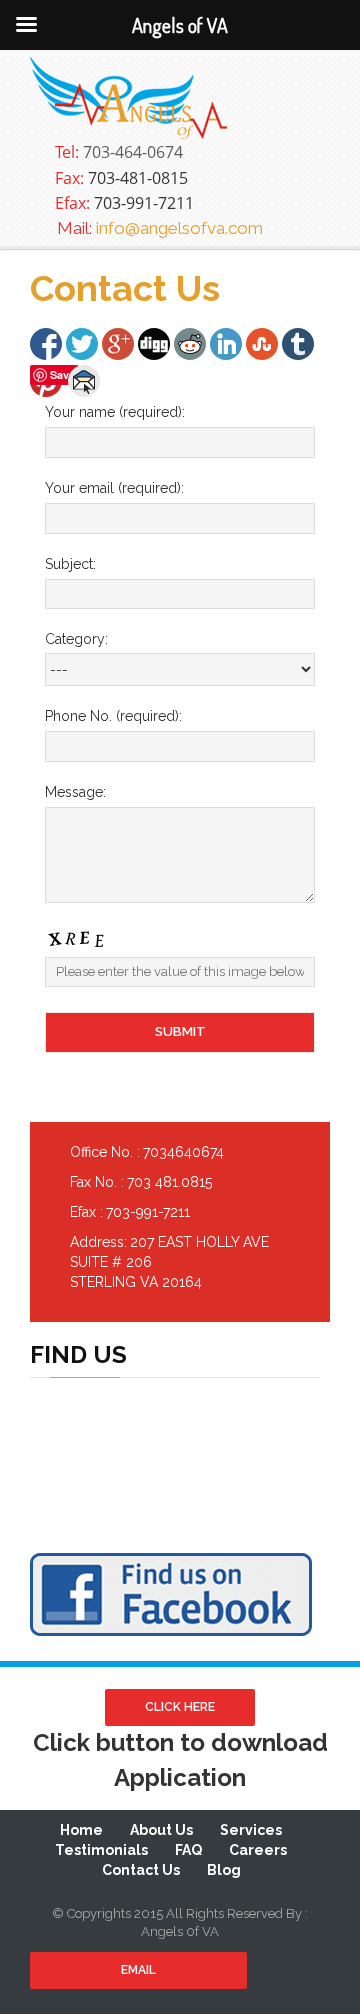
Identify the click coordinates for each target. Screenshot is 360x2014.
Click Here (180, 1707)
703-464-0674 (119, 152)
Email (138, 1970)
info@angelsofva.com (160, 228)
